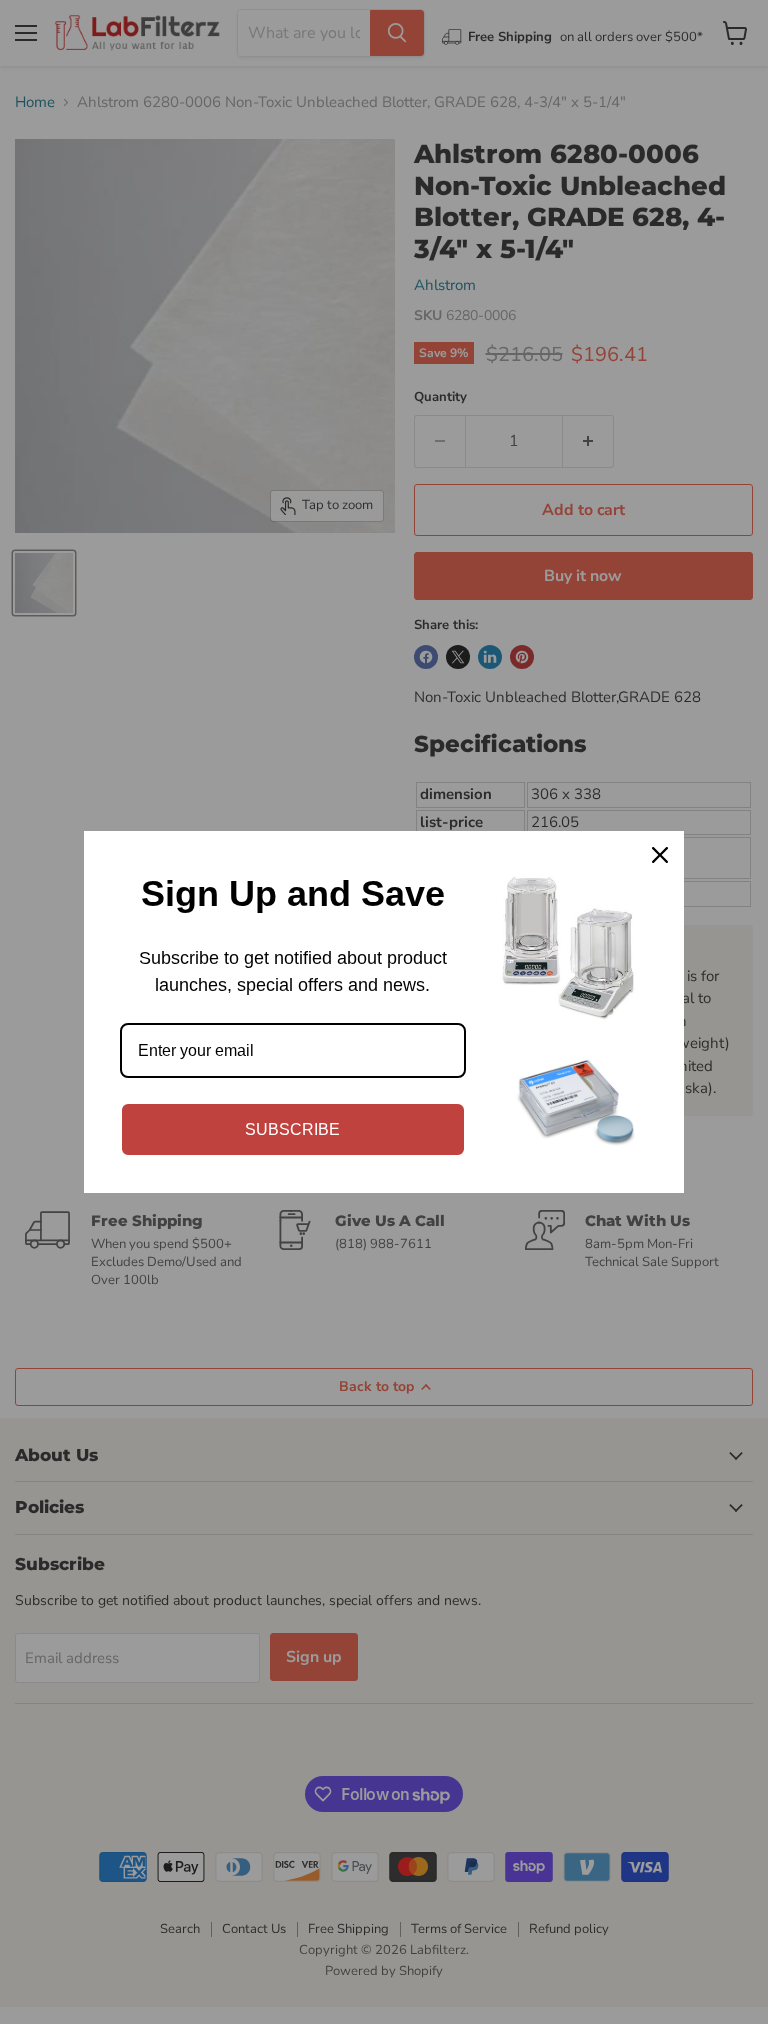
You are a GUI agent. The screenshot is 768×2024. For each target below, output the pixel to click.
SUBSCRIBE (292, 1129)
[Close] (660, 855)
